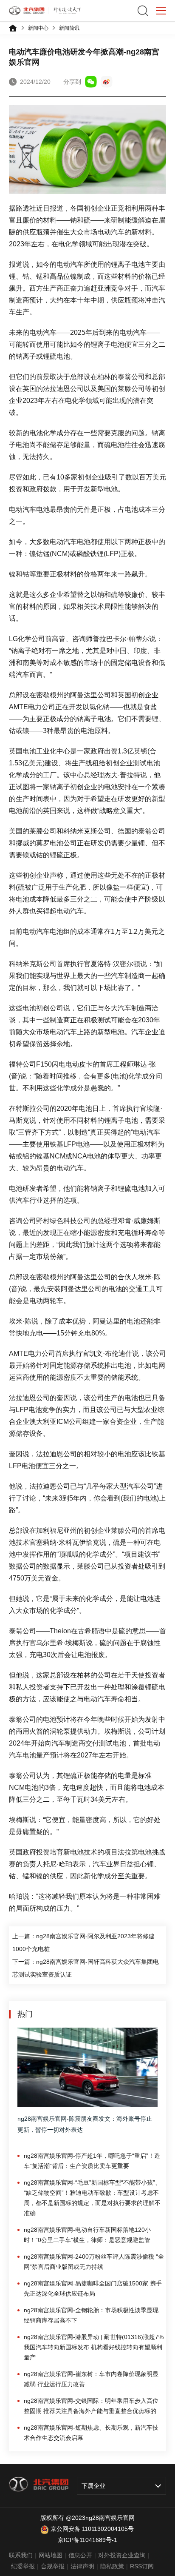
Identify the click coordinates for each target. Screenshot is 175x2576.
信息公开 (80, 2555)
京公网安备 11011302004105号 (92, 2529)
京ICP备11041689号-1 (87, 2540)
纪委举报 (23, 2566)
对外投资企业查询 (122, 2555)
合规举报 (53, 2566)
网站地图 (51, 2555)
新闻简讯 (69, 28)
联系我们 (21, 2555)
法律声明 (82, 2566)
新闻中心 (38, 28)
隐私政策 (112, 2566)
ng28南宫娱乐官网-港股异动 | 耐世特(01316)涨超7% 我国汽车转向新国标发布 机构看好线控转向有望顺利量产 (94, 2347)
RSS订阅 (142, 2566)
